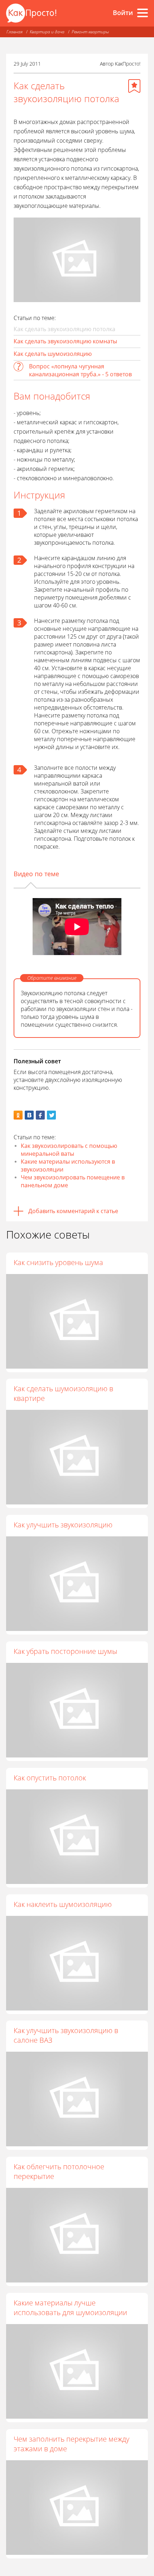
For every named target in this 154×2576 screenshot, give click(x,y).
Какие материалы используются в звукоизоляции (68, 1165)
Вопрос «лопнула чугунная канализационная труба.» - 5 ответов (80, 370)
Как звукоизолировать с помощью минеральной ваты (69, 1150)
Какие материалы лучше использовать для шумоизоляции (70, 2308)
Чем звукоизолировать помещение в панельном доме (73, 1181)
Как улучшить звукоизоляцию (63, 1525)
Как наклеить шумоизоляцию (63, 1904)
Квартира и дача (47, 32)
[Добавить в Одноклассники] (18, 1115)
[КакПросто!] (31, 13)
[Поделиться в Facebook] (40, 1115)
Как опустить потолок (50, 1778)
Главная (15, 32)
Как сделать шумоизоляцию (53, 354)
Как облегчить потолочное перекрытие (59, 2171)
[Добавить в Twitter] (51, 1115)
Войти (123, 13)
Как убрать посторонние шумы (65, 1651)
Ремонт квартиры (90, 32)
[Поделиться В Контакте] (29, 1115)
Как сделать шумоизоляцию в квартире (63, 1393)
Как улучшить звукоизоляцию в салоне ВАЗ (66, 2035)
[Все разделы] (143, 13)
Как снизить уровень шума (58, 1262)
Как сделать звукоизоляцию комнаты (65, 341)
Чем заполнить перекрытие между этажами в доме (71, 2444)
